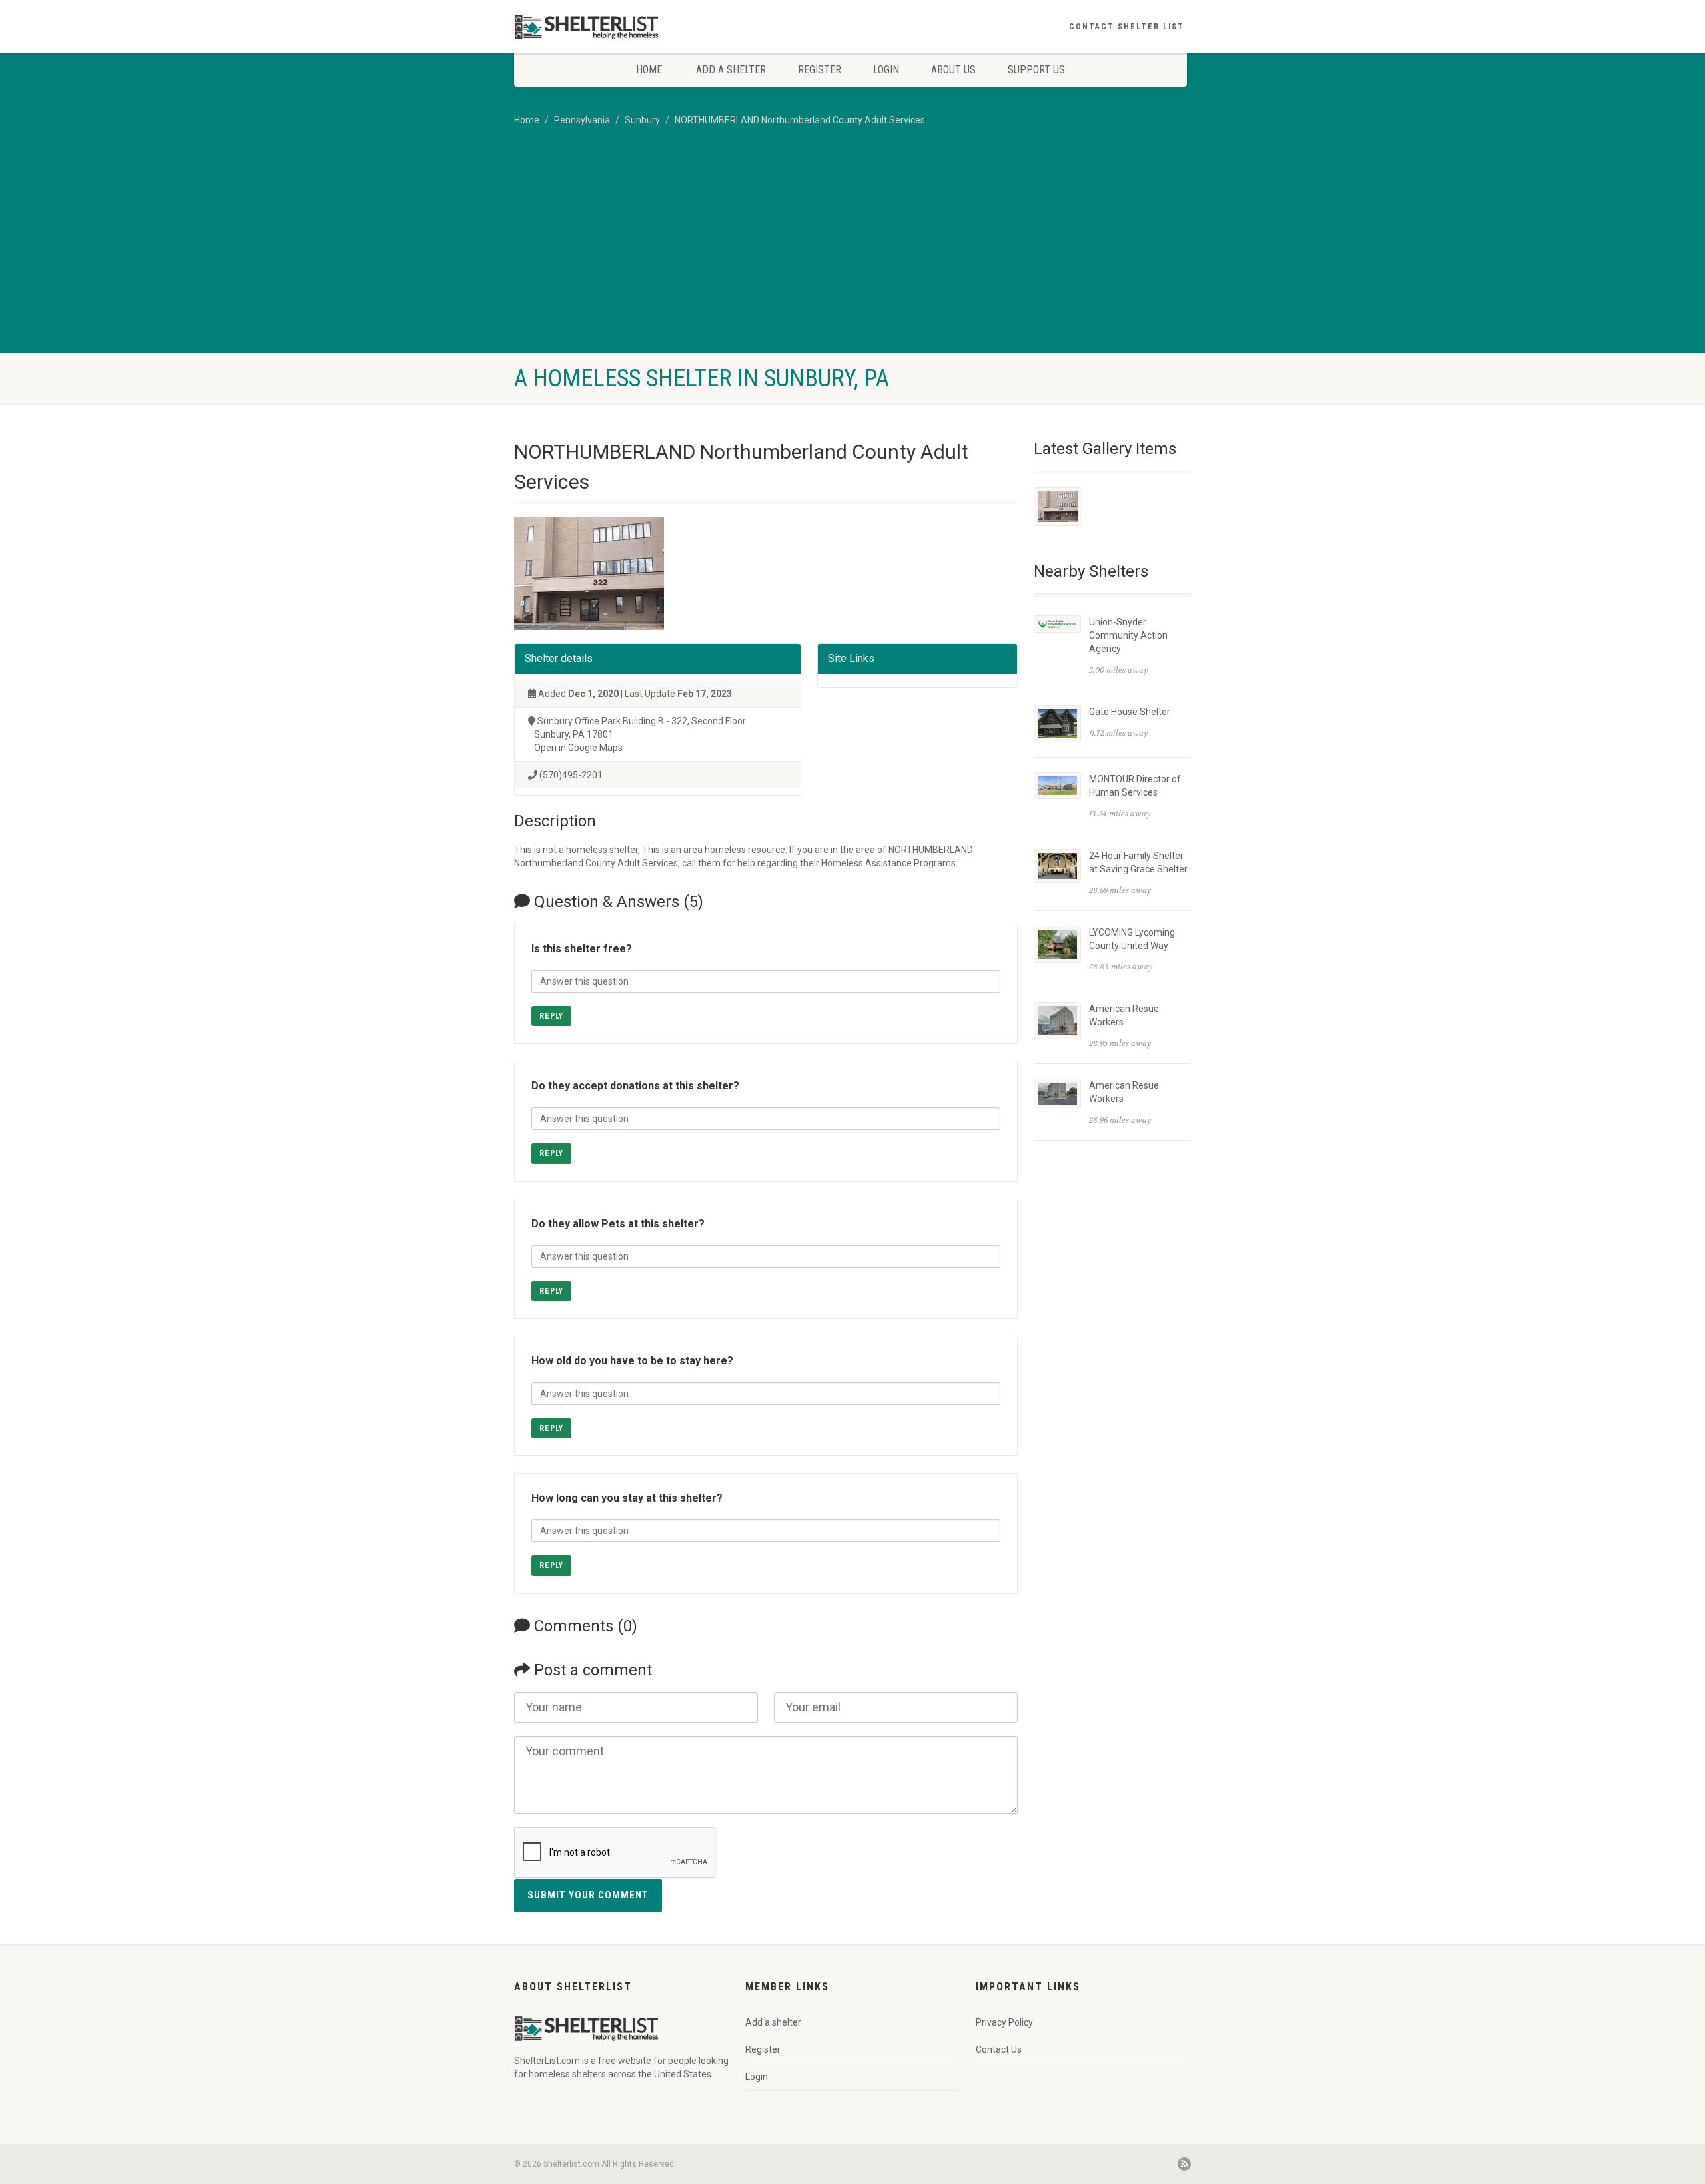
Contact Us (999, 2049)
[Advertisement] (852, 253)
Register (820, 70)
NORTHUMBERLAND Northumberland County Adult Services (800, 120)
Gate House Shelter (1130, 712)
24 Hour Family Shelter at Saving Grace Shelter (1138, 862)
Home (649, 70)
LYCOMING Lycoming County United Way (1132, 939)
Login (886, 70)
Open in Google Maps (578, 748)
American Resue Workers (1124, 1015)
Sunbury (642, 120)
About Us (953, 70)
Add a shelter (731, 70)
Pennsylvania (582, 120)
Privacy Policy (1004, 2022)
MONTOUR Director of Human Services (1135, 786)
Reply (551, 1016)
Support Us (1036, 70)
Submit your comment (588, 1895)
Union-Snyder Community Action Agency (1128, 635)
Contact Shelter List (1127, 27)
